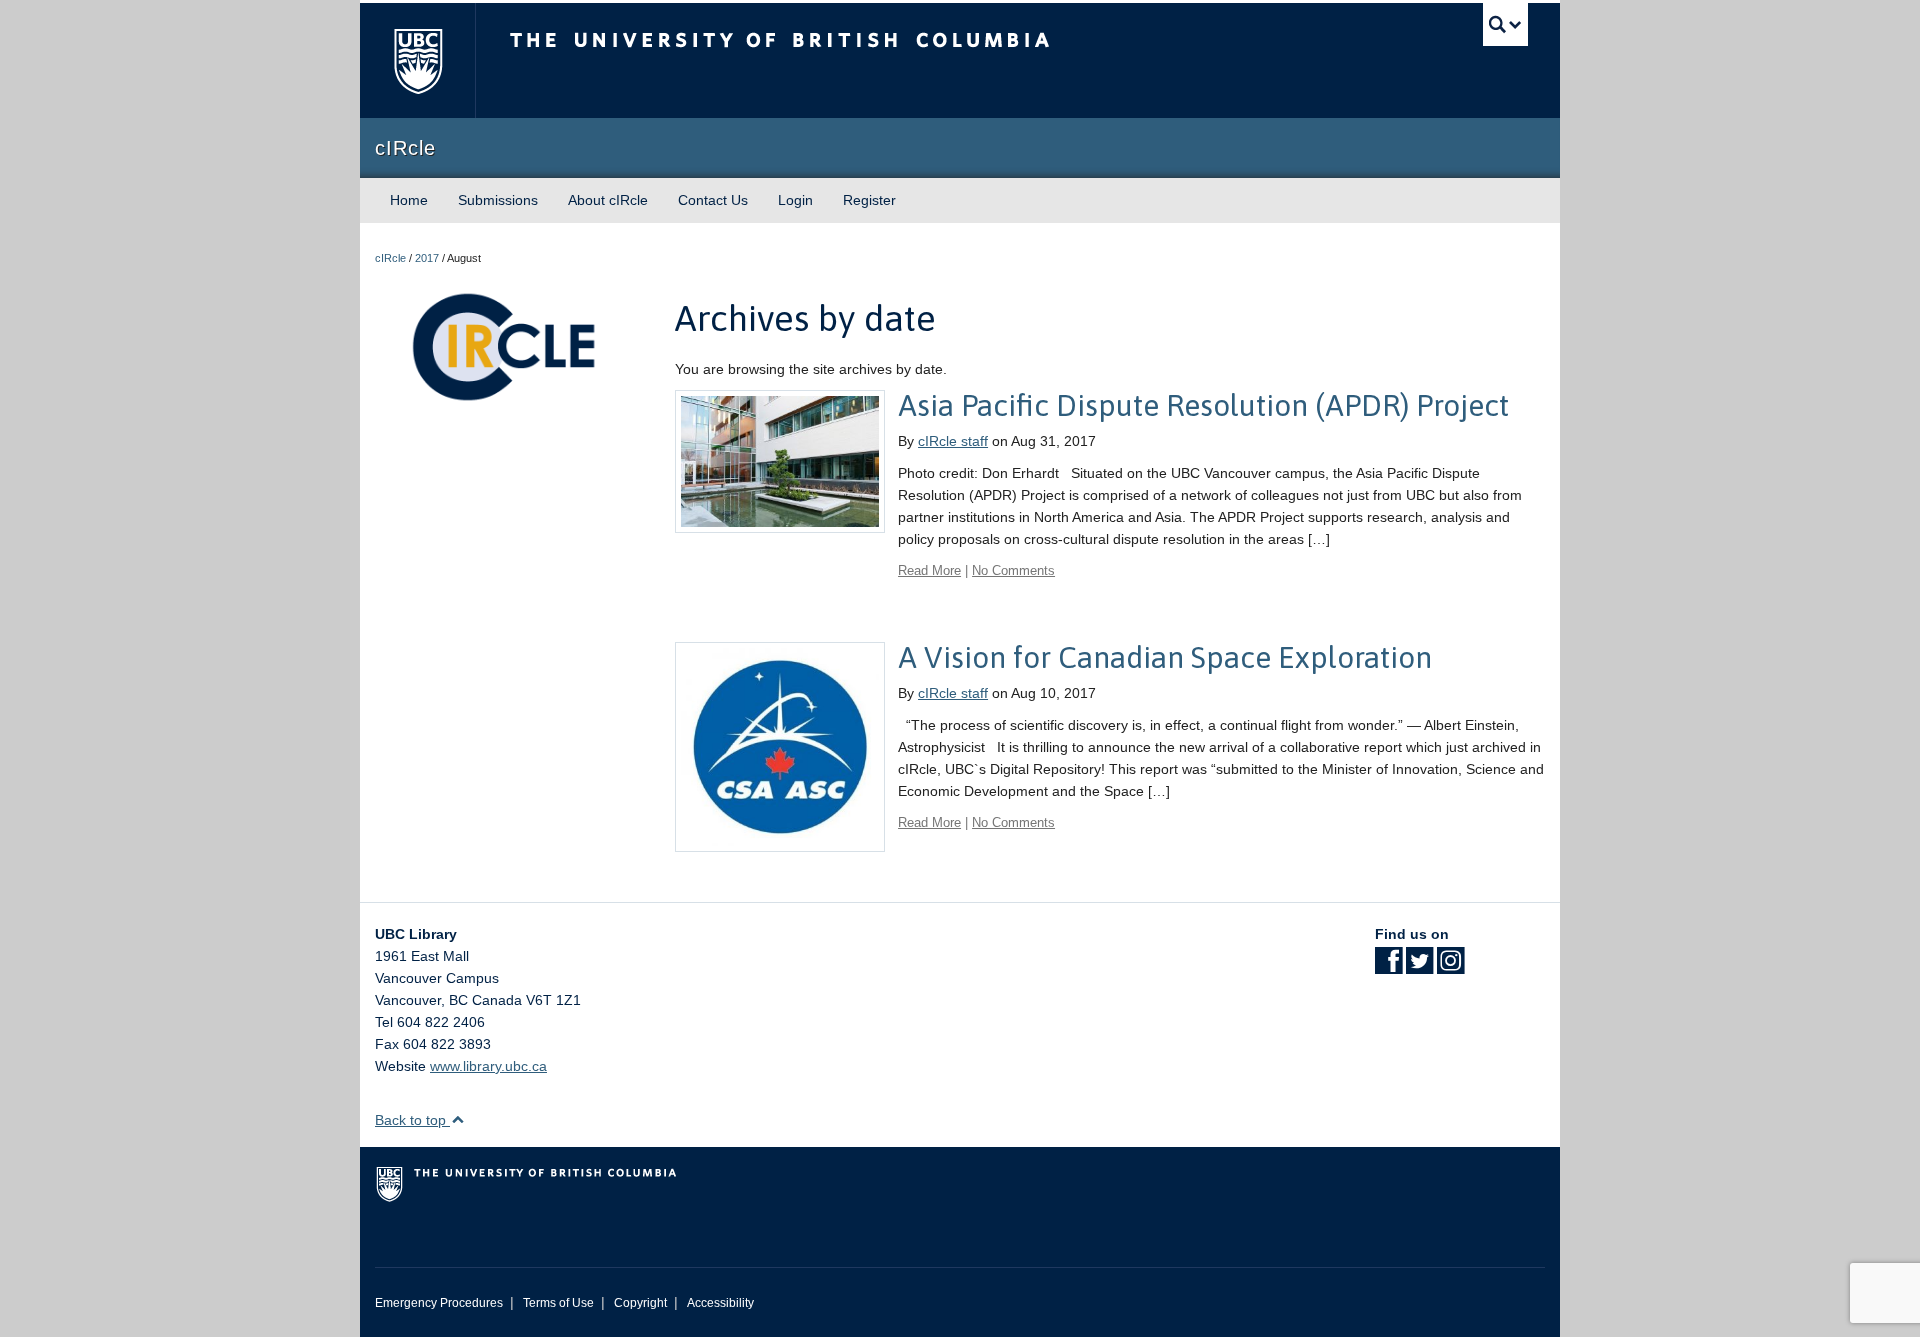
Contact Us (713, 200)
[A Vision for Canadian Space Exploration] (780, 746)
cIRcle (390, 258)
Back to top (412, 1120)
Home (409, 200)
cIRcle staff (953, 441)
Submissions (498, 200)
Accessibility (720, 1303)
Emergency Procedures (439, 1303)
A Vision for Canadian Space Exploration (1165, 657)
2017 (427, 258)
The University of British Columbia (417, 60)
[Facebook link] (1388, 967)
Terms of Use (558, 1303)
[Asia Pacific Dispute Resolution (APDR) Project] (780, 460)
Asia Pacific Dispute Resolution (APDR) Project (1203, 405)
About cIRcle (608, 200)
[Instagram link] (1450, 967)
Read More (929, 570)
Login (795, 200)
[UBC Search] (1505, 24)
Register (869, 200)
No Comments (1013, 570)
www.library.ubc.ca (488, 1066)
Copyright (640, 1303)
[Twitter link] (1419, 967)
